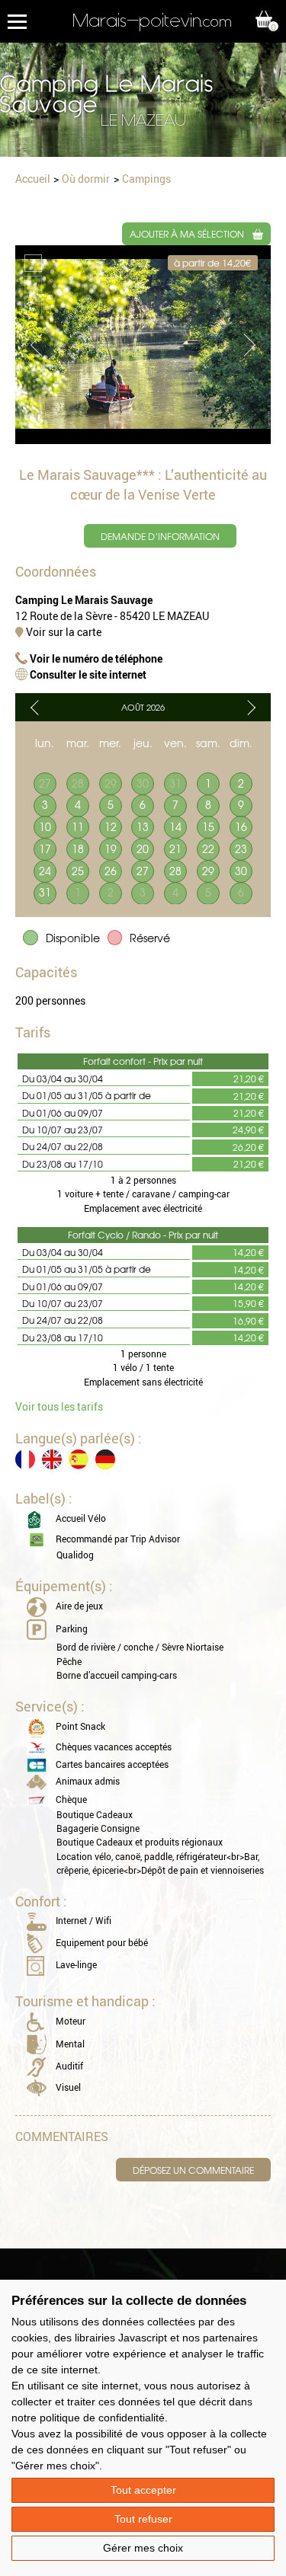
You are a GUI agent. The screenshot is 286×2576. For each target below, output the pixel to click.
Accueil (33, 179)
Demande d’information (160, 536)
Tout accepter (143, 2490)
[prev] (34, 708)
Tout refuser (143, 2519)
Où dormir (86, 179)
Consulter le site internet (87, 674)
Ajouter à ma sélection (187, 234)
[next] (252, 708)
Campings (146, 179)
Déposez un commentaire (193, 2170)
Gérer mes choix (143, 2548)
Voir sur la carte (63, 632)
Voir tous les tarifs (59, 1406)
